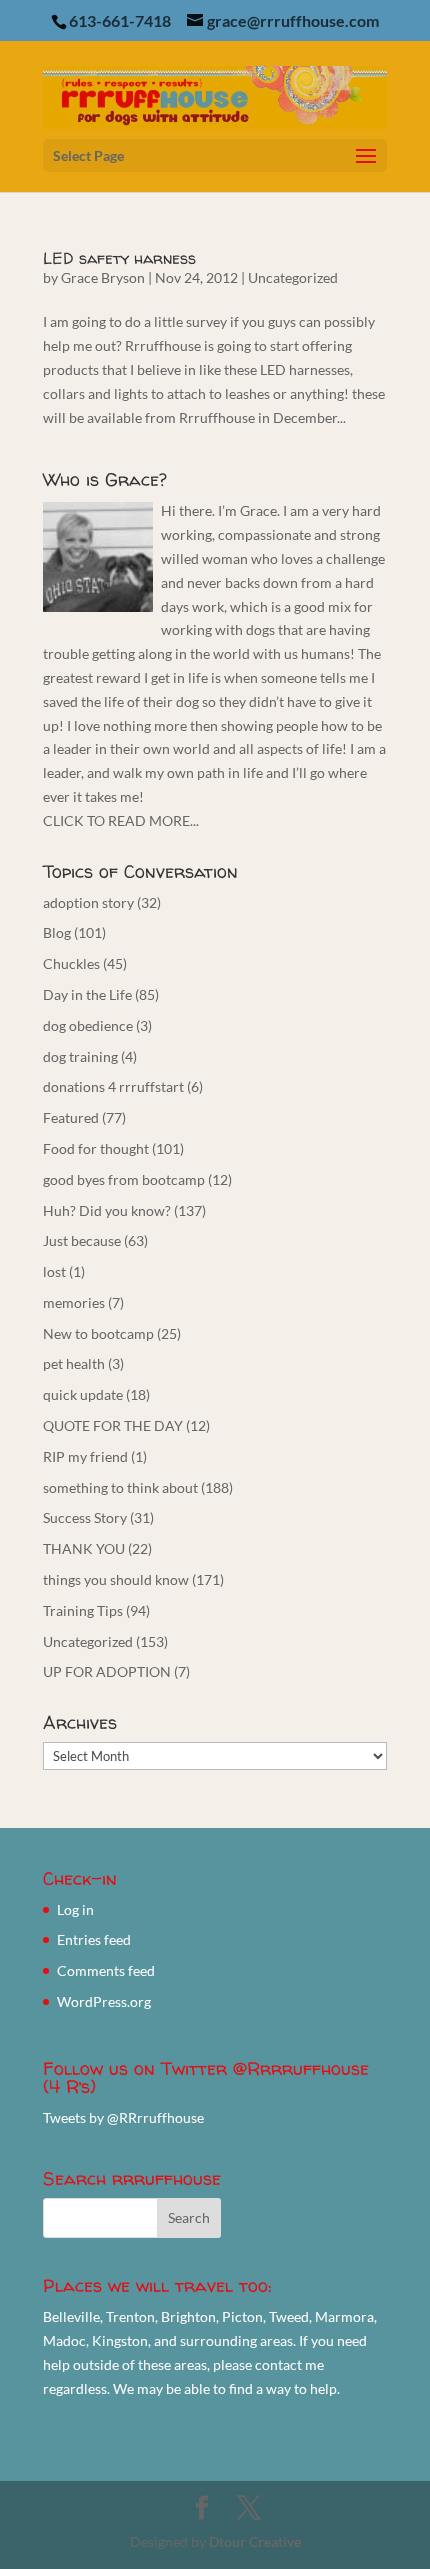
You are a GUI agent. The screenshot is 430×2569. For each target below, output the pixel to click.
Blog (57, 932)
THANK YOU (84, 1548)
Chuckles (71, 963)
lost (54, 1271)
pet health (74, 1363)
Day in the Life (87, 994)
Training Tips (83, 1610)
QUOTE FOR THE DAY (113, 1425)
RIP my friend (85, 1456)
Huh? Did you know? (107, 1210)
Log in (75, 1909)
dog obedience (88, 1025)
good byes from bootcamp (124, 1179)
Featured (71, 1117)
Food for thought (96, 1148)
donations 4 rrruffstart (113, 1086)
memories (74, 1302)
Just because (82, 1240)
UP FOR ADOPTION (107, 1671)
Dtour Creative (255, 2541)
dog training (80, 1056)
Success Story (85, 1517)
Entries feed (94, 1939)
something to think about (120, 1487)
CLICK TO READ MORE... (121, 820)
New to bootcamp (98, 1333)
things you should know (116, 1579)
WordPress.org (104, 2001)
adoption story (88, 902)
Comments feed (106, 1970)
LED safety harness (119, 258)
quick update (83, 1394)
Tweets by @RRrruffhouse (123, 2117)
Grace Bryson (103, 277)
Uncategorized (293, 277)
